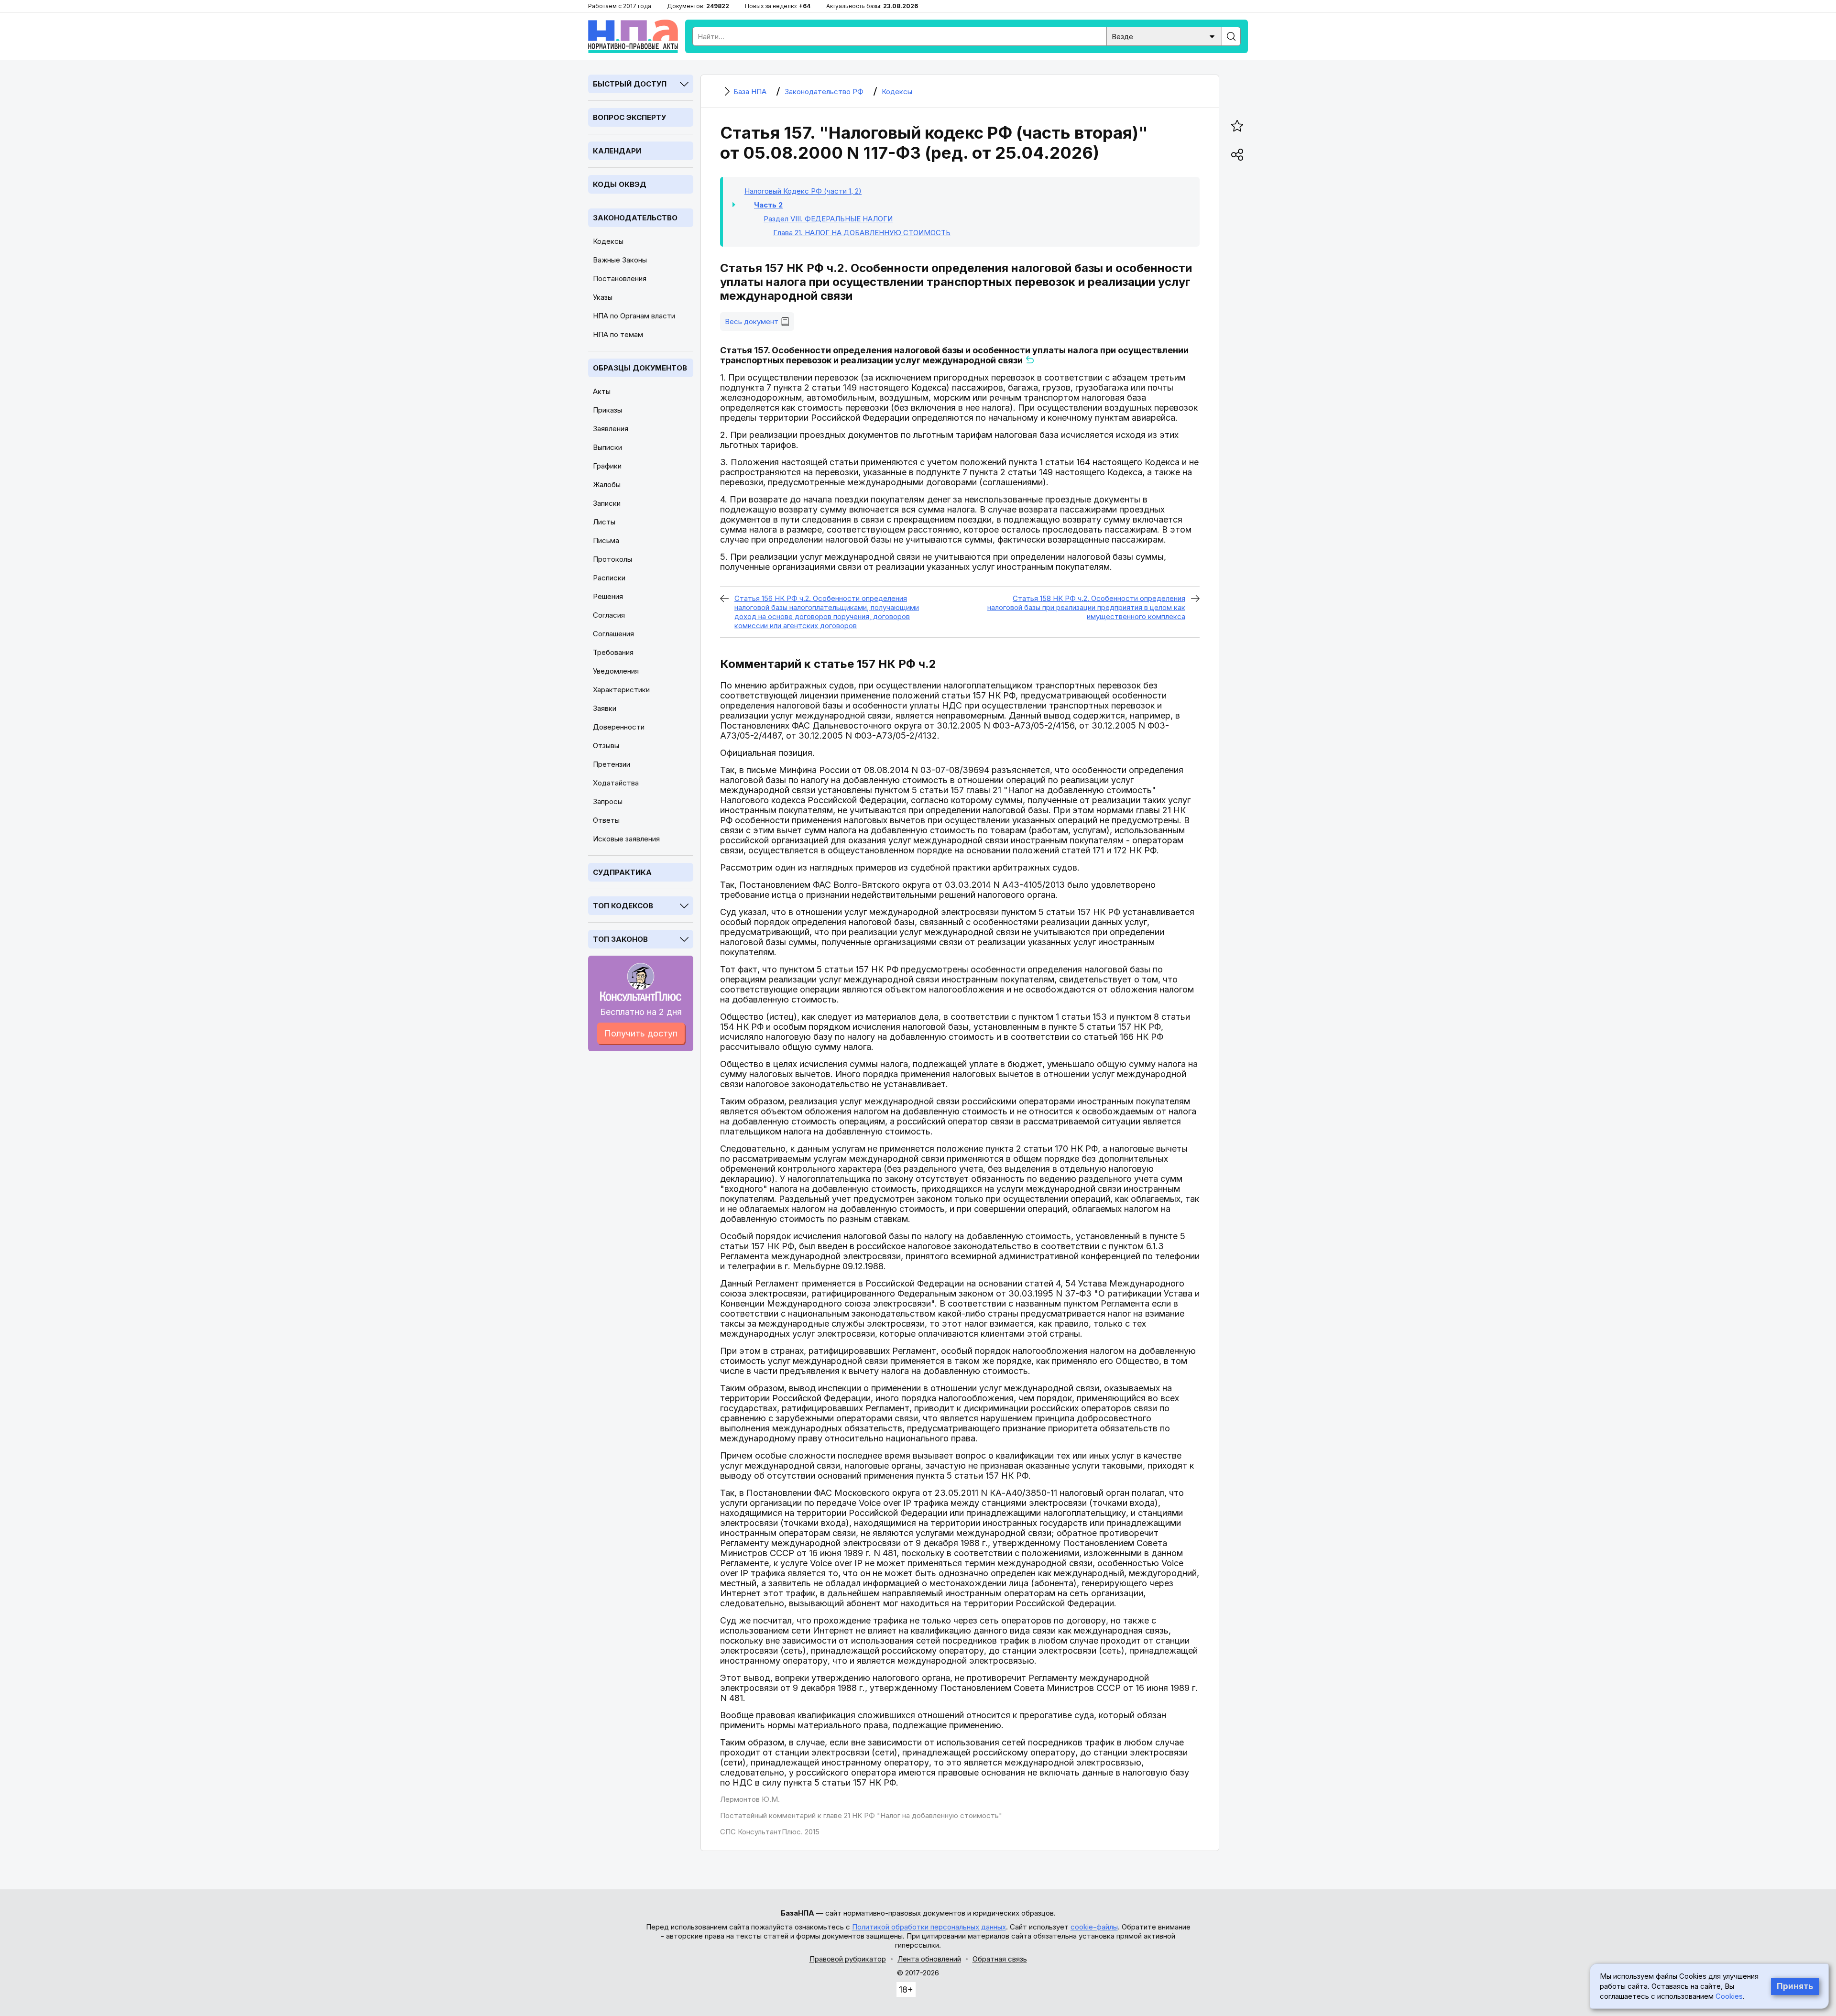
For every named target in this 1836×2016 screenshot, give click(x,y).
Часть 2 (768, 205)
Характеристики (621, 690)
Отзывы (606, 746)
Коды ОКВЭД (620, 184)
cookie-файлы (1094, 1927)
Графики (607, 466)
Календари (617, 151)
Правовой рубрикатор (848, 1959)
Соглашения (613, 634)
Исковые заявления (626, 839)
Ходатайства (616, 783)
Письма (606, 540)
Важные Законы (620, 260)
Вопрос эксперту (629, 117)
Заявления (611, 429)
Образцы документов (640, 368)
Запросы (608, 801)
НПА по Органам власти (634, 316)
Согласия (609, 615)
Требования (613, 652)
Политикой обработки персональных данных (929, 1927)
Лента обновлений (929, 1959)
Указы (603, 297)
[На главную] (633, 36)
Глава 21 (862, 233)
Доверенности (619, 727)
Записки (607, 503)
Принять (1795, 1986)
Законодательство (635, 218)
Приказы (607, 410)
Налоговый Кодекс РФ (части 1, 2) (803, 191)
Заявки (605, 708)
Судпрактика (622, 872)
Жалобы (607, 485)
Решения (608, 596)
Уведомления (616, 671)
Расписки (609, 578)
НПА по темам (618, 334)
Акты (602, 391)
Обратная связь (1000, 1959)
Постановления (620, 278)
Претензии (612, 764)
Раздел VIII (828, 219)
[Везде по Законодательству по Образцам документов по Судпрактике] (1164, 36)
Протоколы (612, 559)
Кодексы (608, 241)
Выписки (607, 447)
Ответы (606, 820)
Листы (604, 522)
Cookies (1729, 1996)
